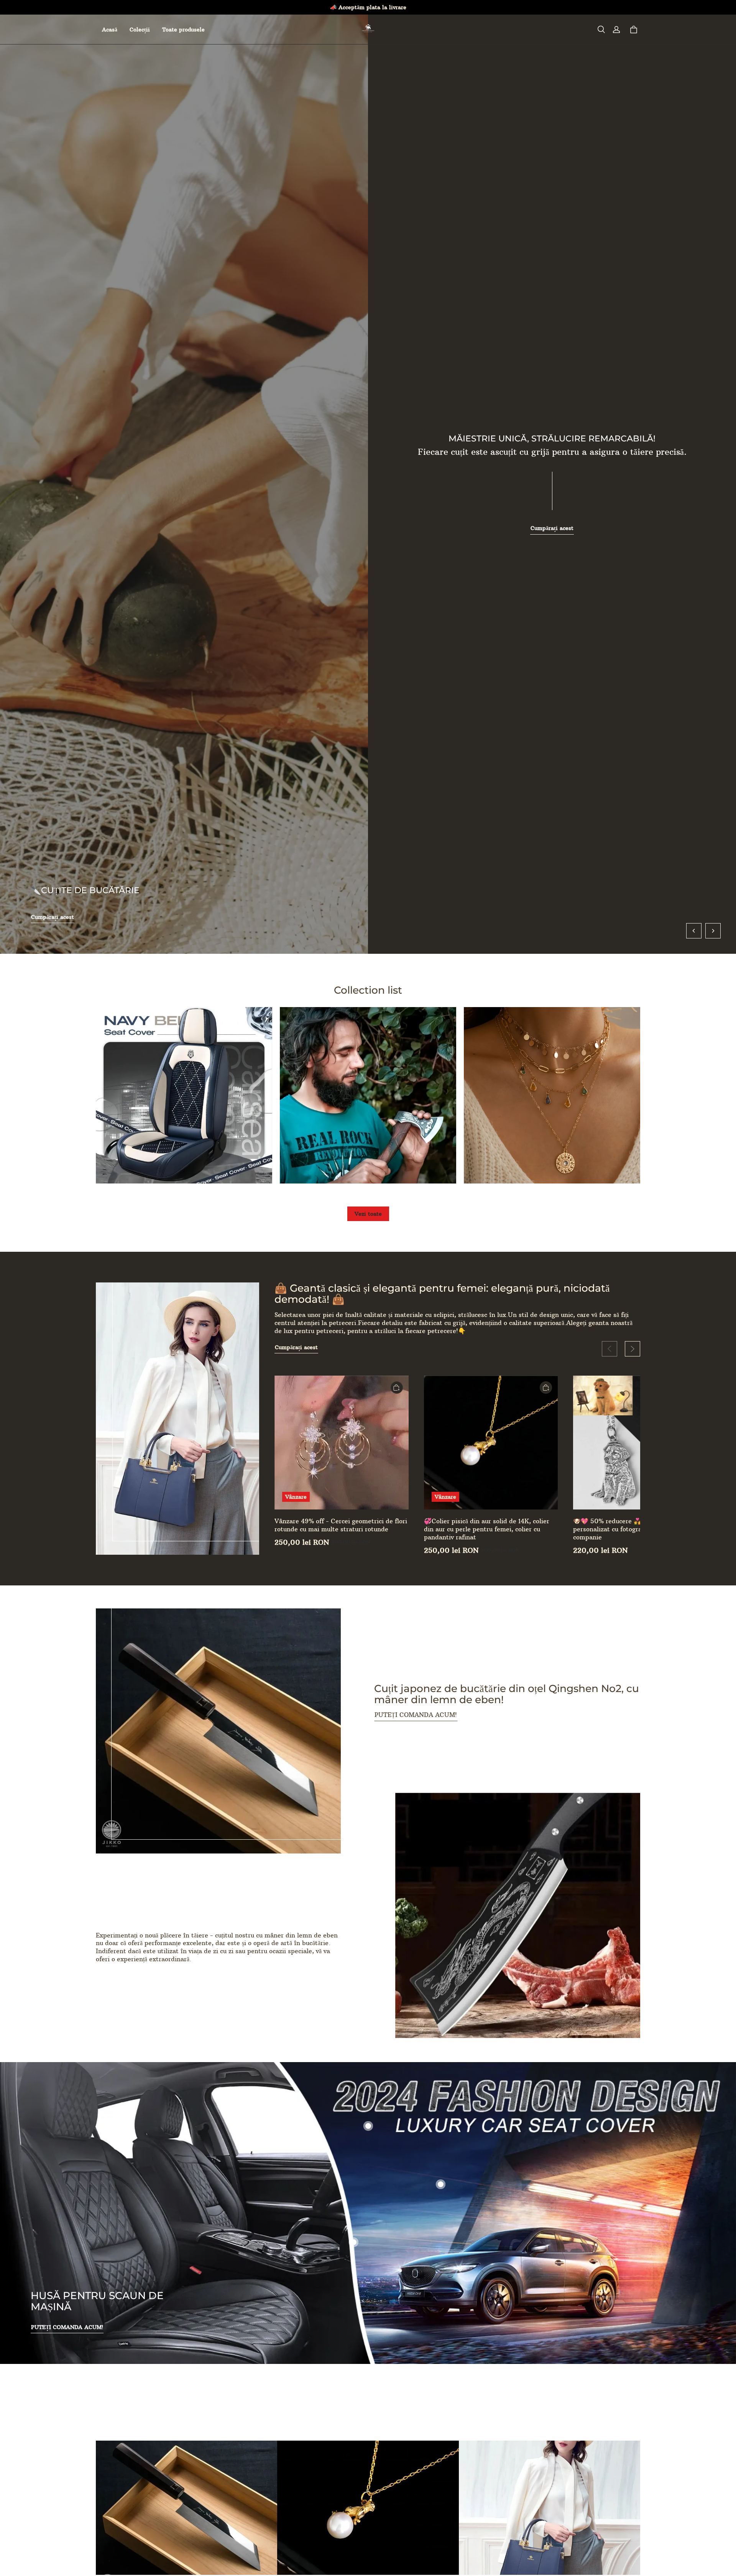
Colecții (140, 30)
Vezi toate (368, 1214)
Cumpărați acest (53, 917)
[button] (601, 30)
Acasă (110, 30)
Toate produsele (183, 30)
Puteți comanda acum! (416, 1715)
